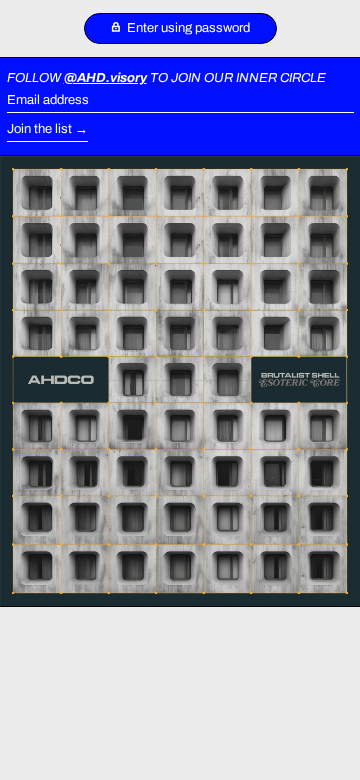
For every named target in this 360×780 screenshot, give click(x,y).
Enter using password (187, 28)
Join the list (39, 129)
